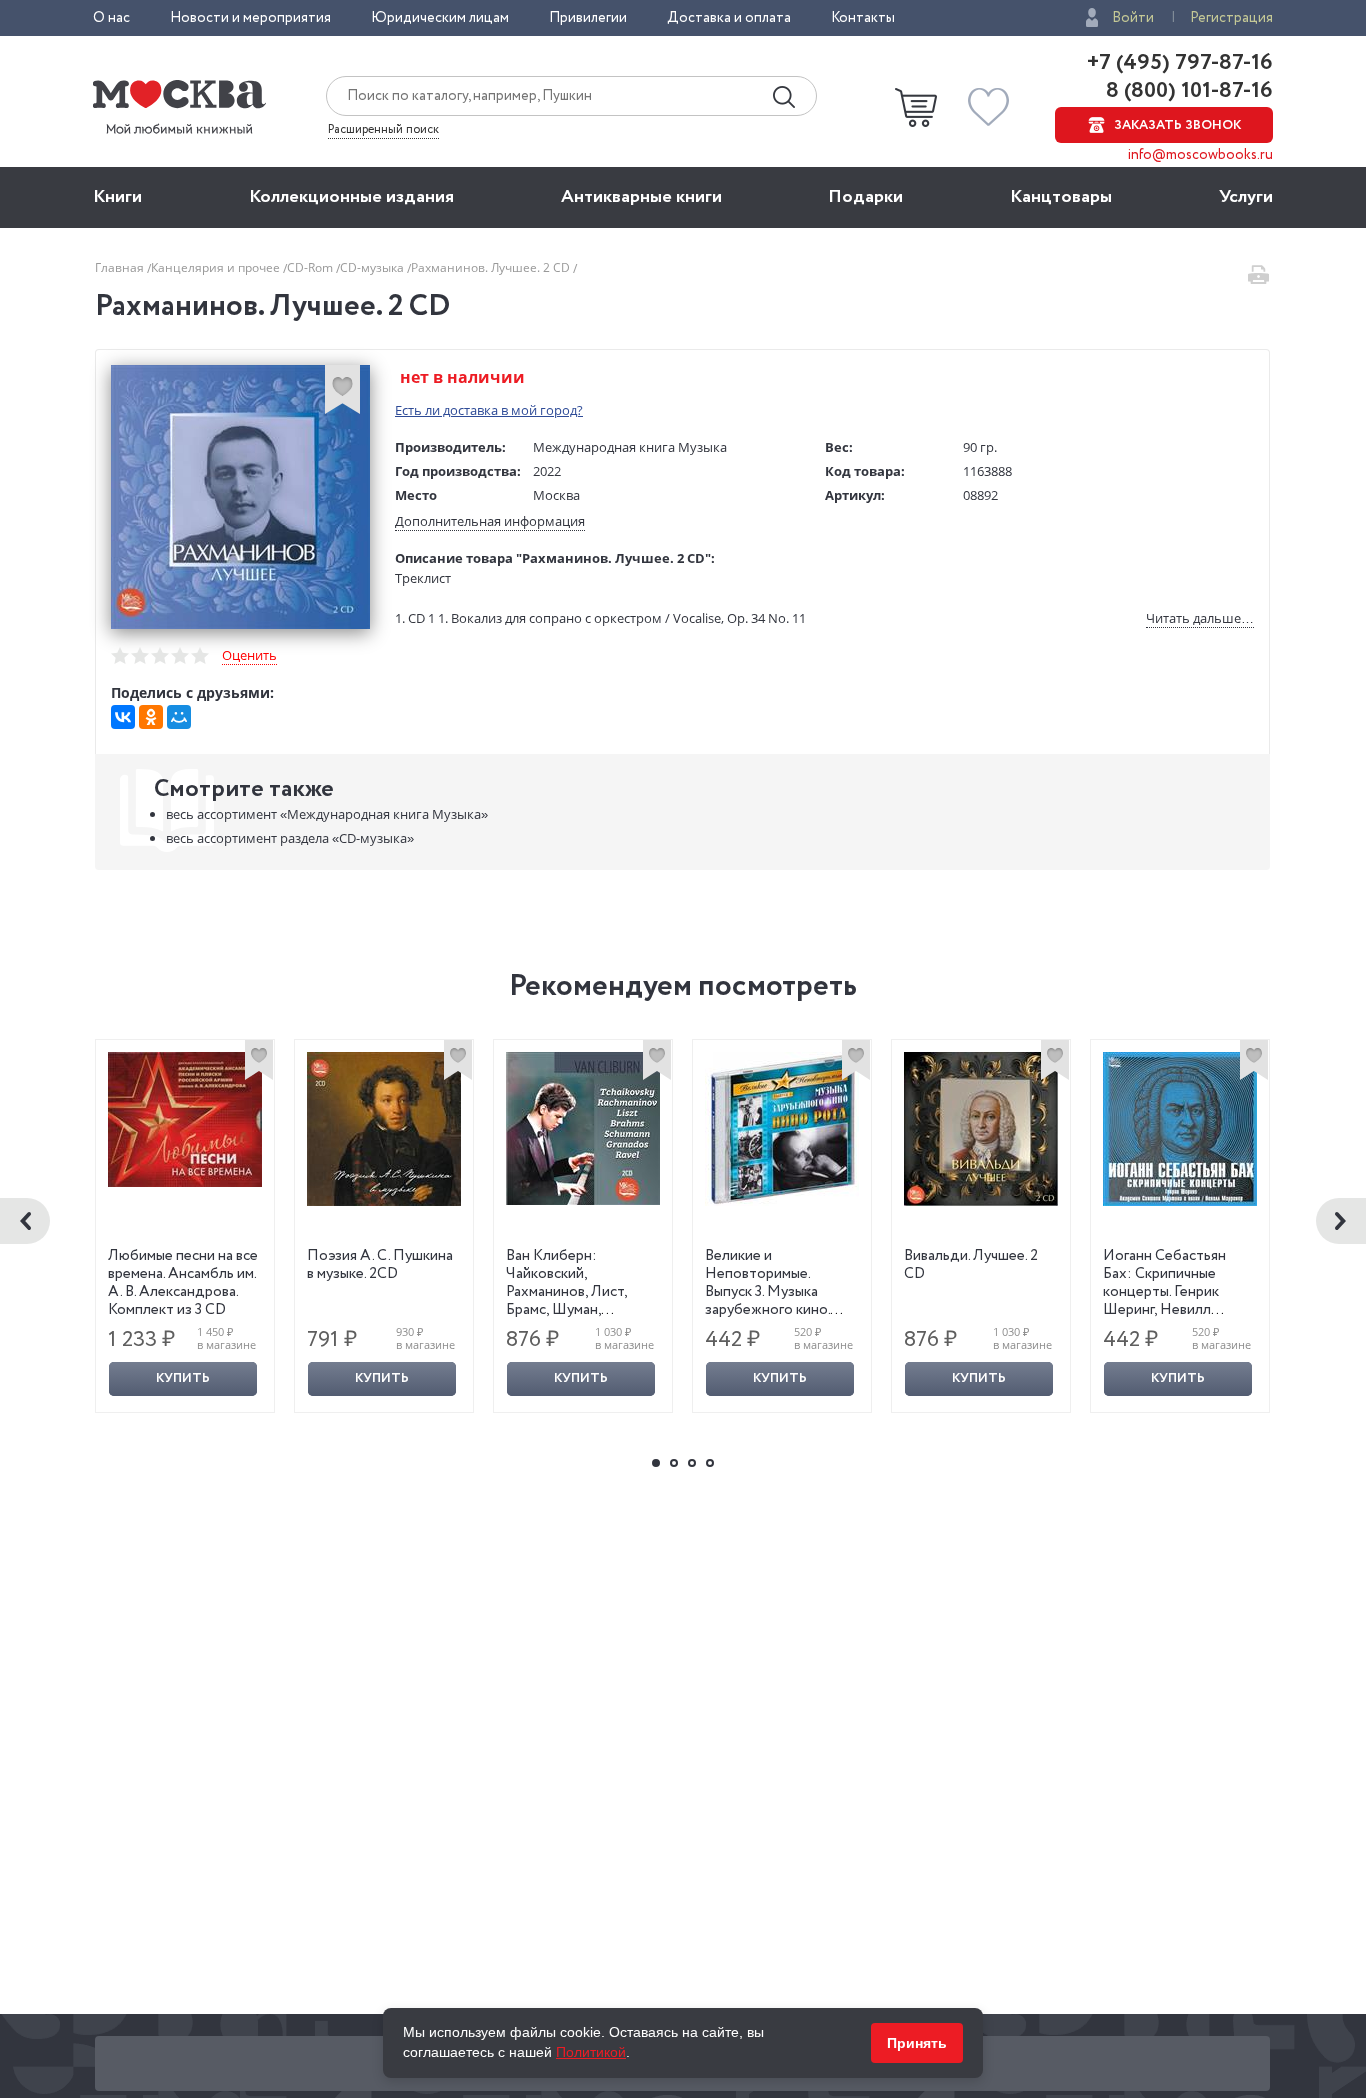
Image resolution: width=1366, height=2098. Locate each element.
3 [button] (692, 1463)
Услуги (1246, 197)
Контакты (863, 18)
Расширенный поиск (383, 130)
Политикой (591, 2052)
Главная (121, 267)
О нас (111, 18)
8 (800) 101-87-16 (1187, 91)
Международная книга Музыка (630, 447)
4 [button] (710, 1463)
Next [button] (1341, 1221)
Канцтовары (1061, 197)
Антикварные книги (641, 197)
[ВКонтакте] (123, 717)
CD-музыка (373, 267)
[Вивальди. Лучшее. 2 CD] (981, 1129)
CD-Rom (311, 267)
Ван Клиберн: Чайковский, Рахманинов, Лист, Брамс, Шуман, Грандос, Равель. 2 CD (577, 1292)
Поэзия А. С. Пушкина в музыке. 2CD (380, 1265)
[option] (185, 1226)
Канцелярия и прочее (217, 267)
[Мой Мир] (179, 717)
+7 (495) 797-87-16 (1180, 63)
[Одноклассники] (151, 717)
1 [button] (656, 1463)
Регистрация (1231, 18)
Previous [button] (25, 1221)
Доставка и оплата (729, 18)
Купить (183, 1378)
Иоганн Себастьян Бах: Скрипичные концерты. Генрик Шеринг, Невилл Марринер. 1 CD (1164, 1292)
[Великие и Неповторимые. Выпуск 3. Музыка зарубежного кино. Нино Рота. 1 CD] (782, 1129)
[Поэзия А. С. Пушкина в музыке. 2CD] (384, 1129)
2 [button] (674, 1463)
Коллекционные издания (351, 197)
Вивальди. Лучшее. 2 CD (971, 1265)
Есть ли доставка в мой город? (489, 410)
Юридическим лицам (440, 18)
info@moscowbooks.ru (1200, 155)
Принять (917, 2043)
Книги (117, 197)
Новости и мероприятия (250, 18)
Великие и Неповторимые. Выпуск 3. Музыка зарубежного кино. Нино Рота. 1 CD (767, 1292)
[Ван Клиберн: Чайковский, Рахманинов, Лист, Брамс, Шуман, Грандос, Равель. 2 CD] (583, 1128)
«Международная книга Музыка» (327, 814)
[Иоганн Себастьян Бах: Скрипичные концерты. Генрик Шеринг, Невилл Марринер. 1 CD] (1180, 1129)
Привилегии (588, 18)
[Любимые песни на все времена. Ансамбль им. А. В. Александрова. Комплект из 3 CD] (185, 1119)
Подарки (865, 197)
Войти (1133, 18)
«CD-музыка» (290, 838)
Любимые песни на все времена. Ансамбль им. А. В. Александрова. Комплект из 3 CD (183, 1283)
